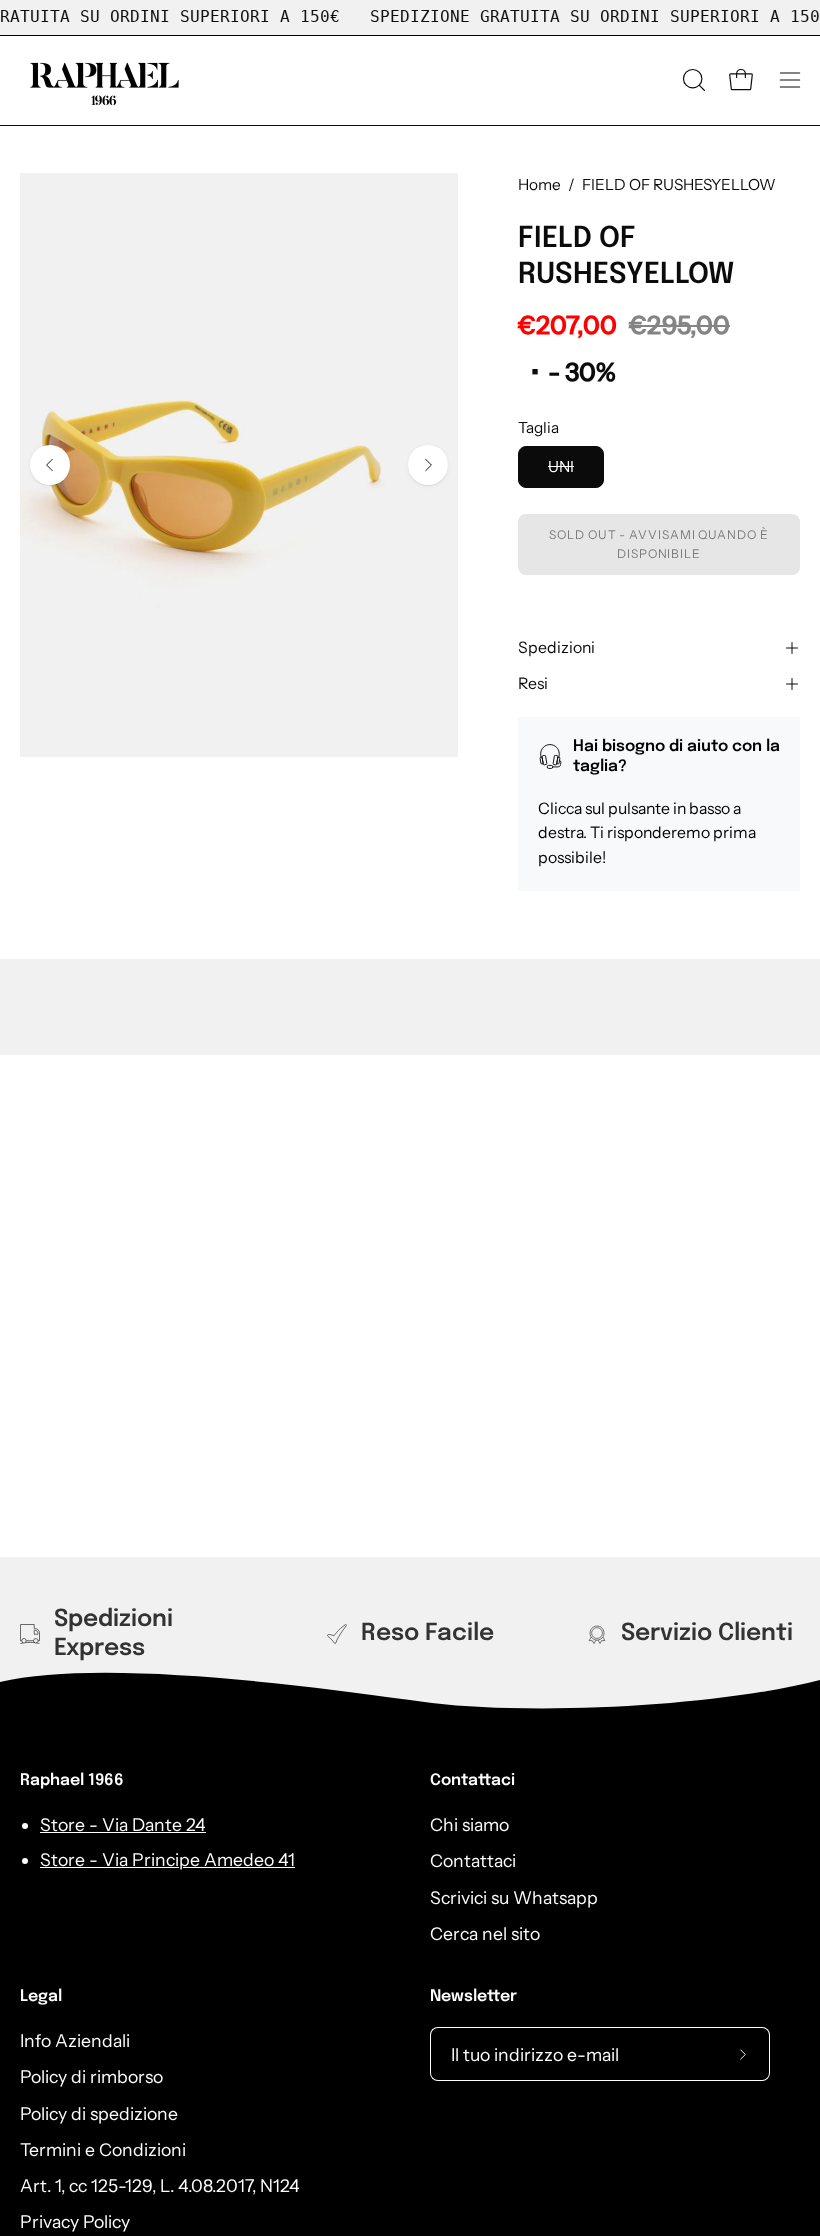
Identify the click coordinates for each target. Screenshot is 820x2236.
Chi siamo (469, 1824)
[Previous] (50, 465)
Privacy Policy (75, 2222)
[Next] (428, 465)
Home (539, 184)
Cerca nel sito (485, 1933)
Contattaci (472, 1780)
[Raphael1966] (105, 80)
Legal (41, 1996)
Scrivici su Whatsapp (514, 1897)
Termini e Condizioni (103, 2149)
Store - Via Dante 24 (123, 1824)
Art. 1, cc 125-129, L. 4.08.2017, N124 (160, 2185)
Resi (533, 683)
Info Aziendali (75, 2040)
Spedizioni (556, 647)
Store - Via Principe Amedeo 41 (167, 1859)
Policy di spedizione (99, 2113)
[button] (692, 80)
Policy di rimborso (91, 2076)
